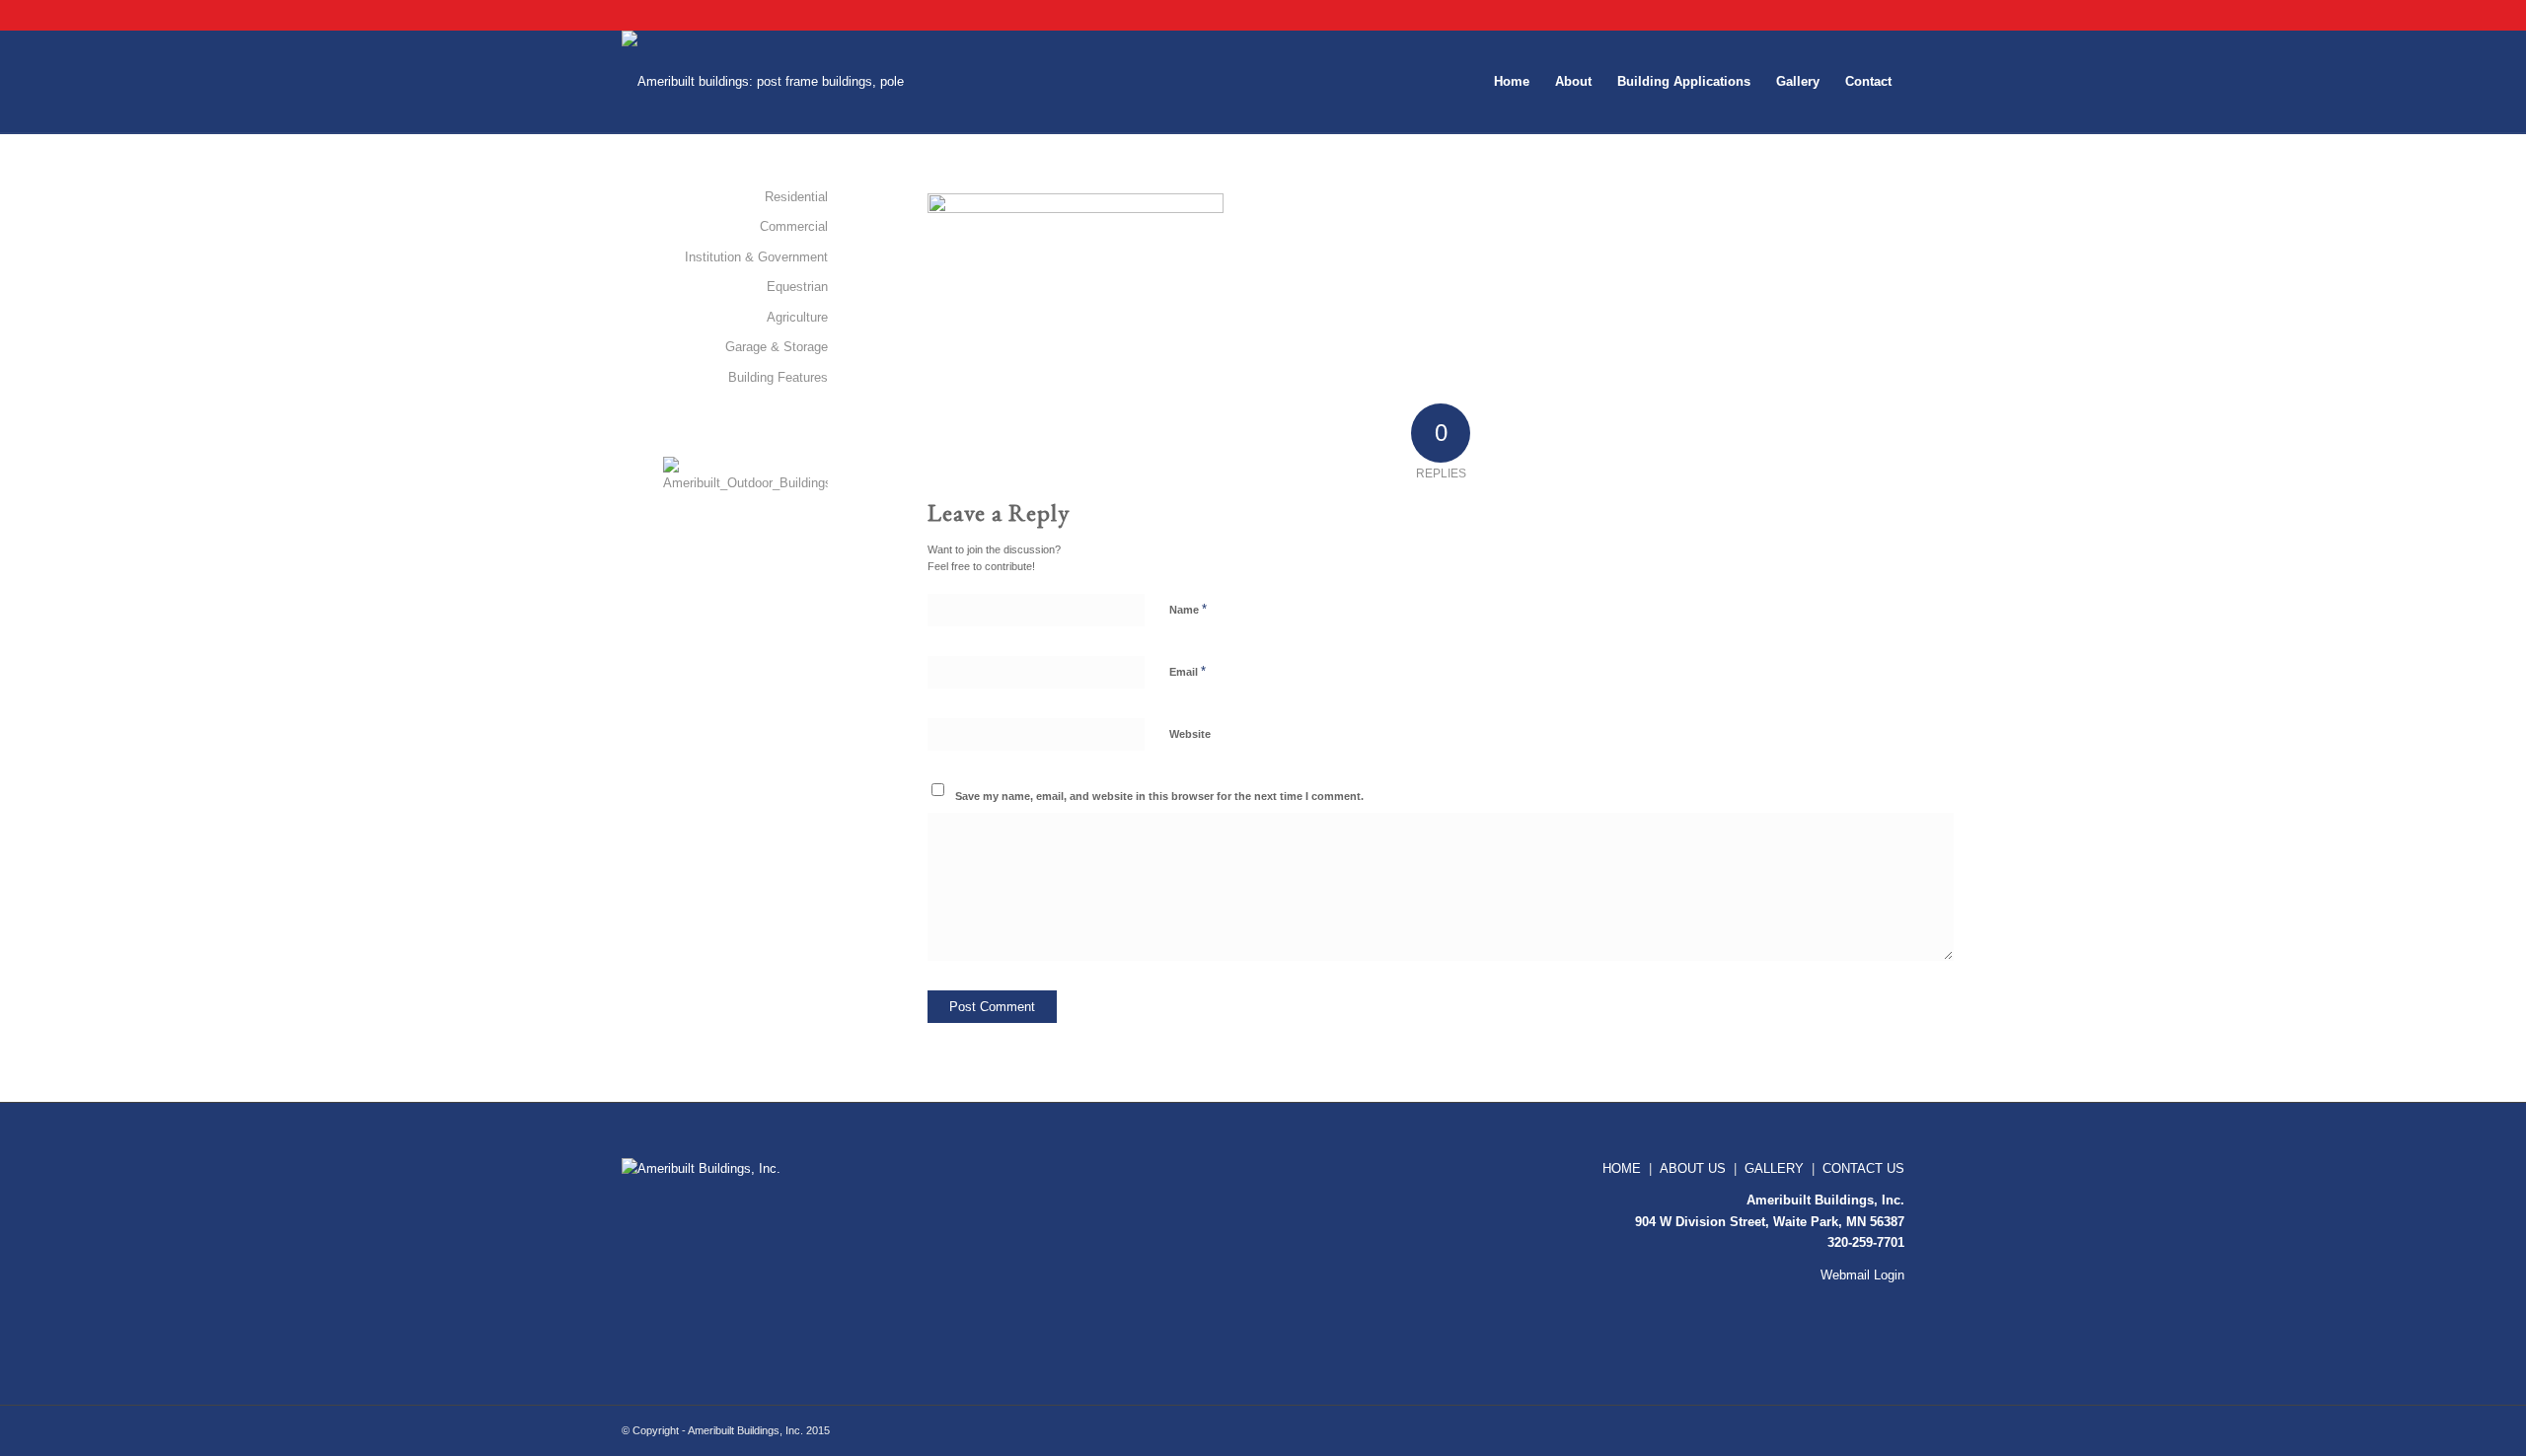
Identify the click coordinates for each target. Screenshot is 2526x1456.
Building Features (778, 377)
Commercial (794, 226)
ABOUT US (1693, 1168)
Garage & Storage (777, 347)
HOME (1622, 1168)
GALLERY (1774, 1168)
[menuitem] (1512, 82)
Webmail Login (1862, 1275)
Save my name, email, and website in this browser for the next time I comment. (1159, 796)
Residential (796, 197)
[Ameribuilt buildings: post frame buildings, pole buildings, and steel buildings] (776, 82)
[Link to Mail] (1890, 15)
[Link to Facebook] (1859, 15)
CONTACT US (1863, 1168)
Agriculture (797, 317)
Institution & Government (756, 257)
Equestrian (797, 287)
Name (1188, 609)
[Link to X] (1830, 15)
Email (1188, 671)
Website (1190, 734)
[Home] (710, 1168)
